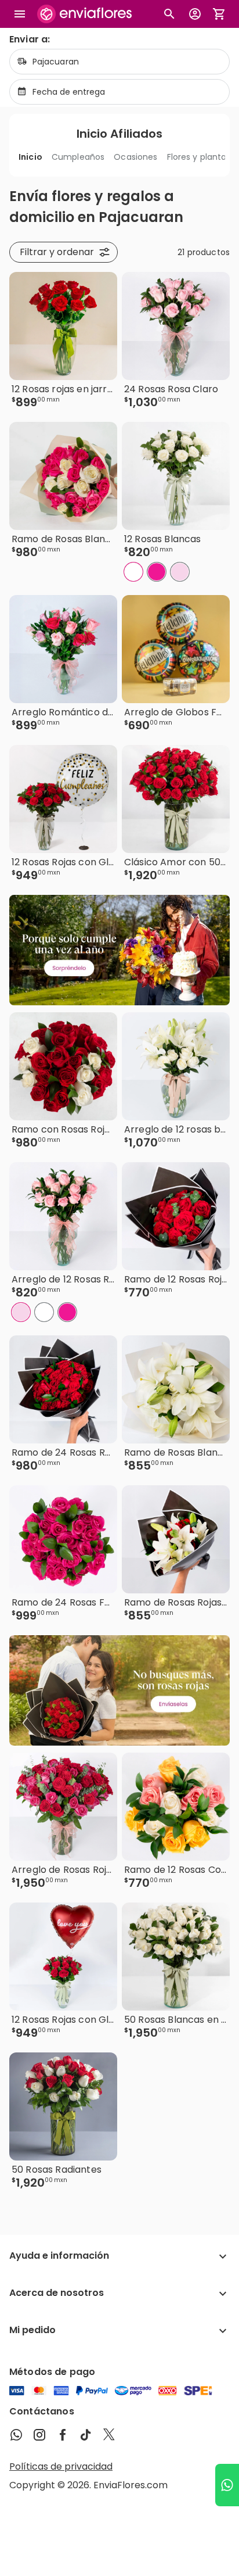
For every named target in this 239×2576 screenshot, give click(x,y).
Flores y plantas (199, 157)
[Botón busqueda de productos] (169, 14)
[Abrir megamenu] (20, 14)
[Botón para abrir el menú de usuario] (195, 14)
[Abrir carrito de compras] (219, 14)
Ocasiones (135, 157)
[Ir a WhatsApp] (227, 2485)
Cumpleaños (78, 157)
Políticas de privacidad (61, 2466)
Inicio (30, 157)
